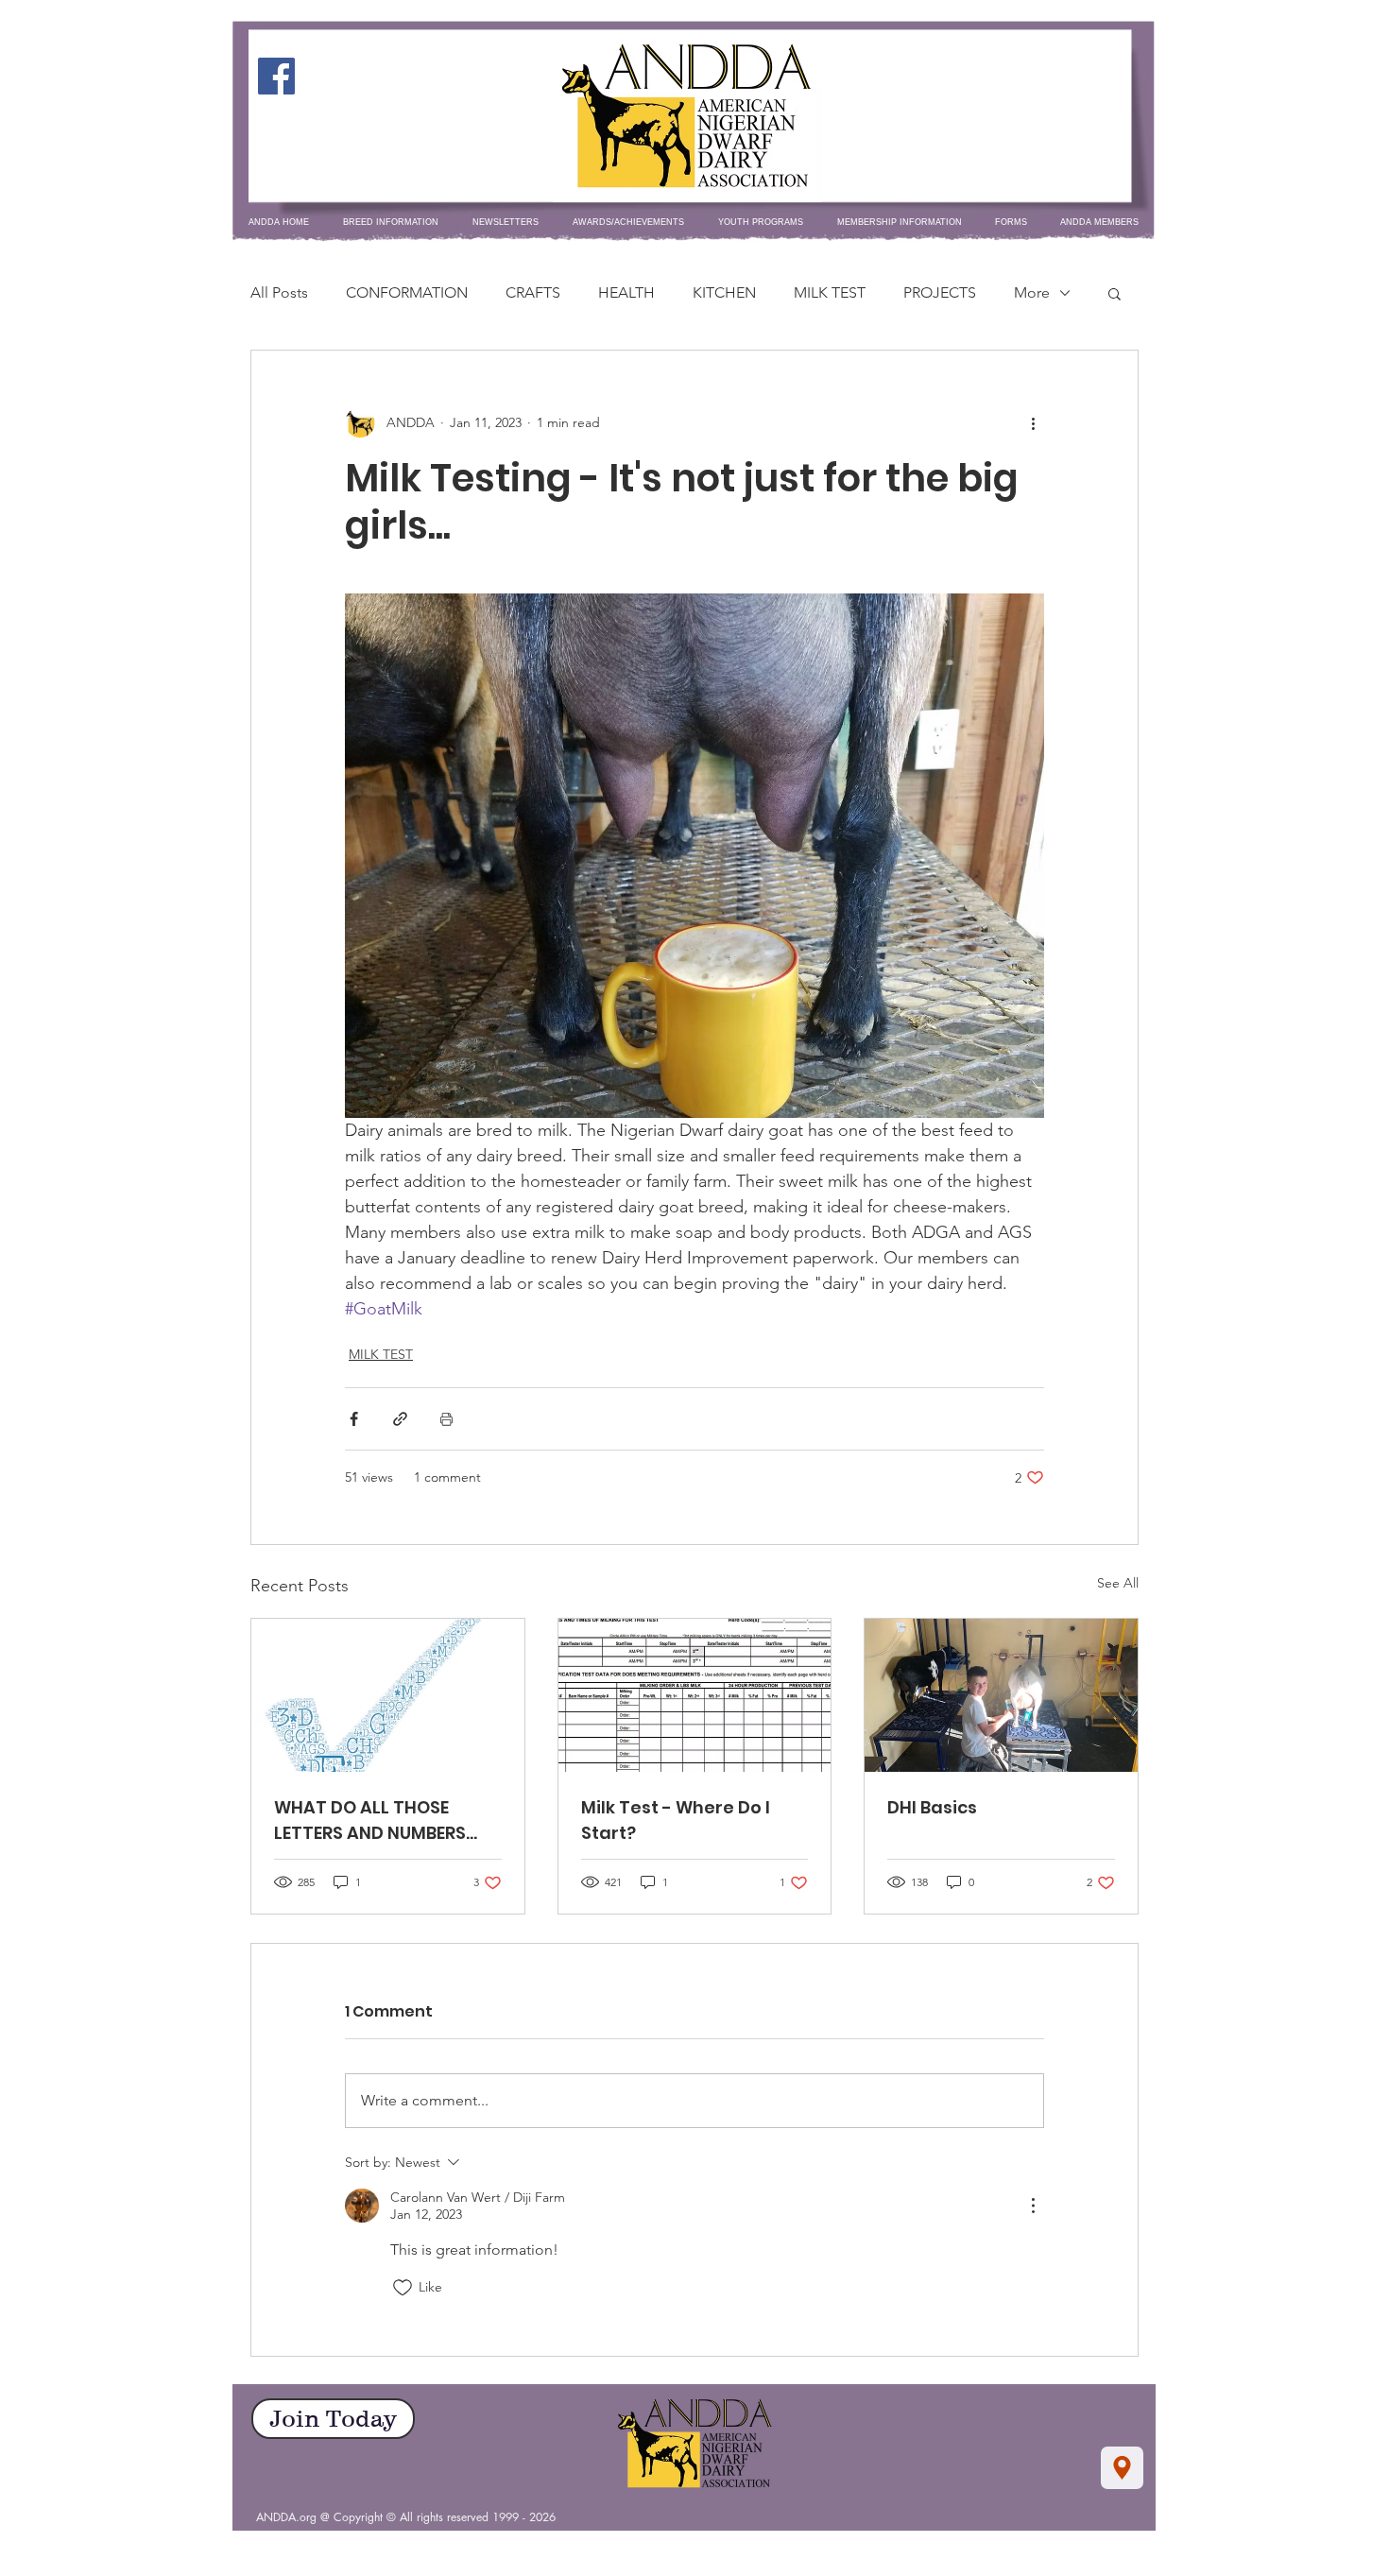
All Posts (279, 292)
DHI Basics (932, 1807)
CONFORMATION (407, 292)
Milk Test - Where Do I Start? (676, 1820)
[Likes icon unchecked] (403, 2288)
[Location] (1122, 2468)
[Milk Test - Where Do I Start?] (695, 1695)
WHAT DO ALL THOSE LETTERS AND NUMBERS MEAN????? (370, 1820)
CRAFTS (533, 292)
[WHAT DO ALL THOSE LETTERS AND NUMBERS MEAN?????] (388, 1695)
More (1032, 292)
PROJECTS (940, 292)
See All (1118, 1583)
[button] (1115, 293)
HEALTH (626, 292)
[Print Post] (446, 1419)
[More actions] (1033, 422)
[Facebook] (276, 76)
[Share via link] (400, 1419)
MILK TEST (830, 292)
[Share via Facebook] (354, 1419)
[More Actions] (1033, 2206)
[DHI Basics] (1001, 1695)
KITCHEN (724, 292)
